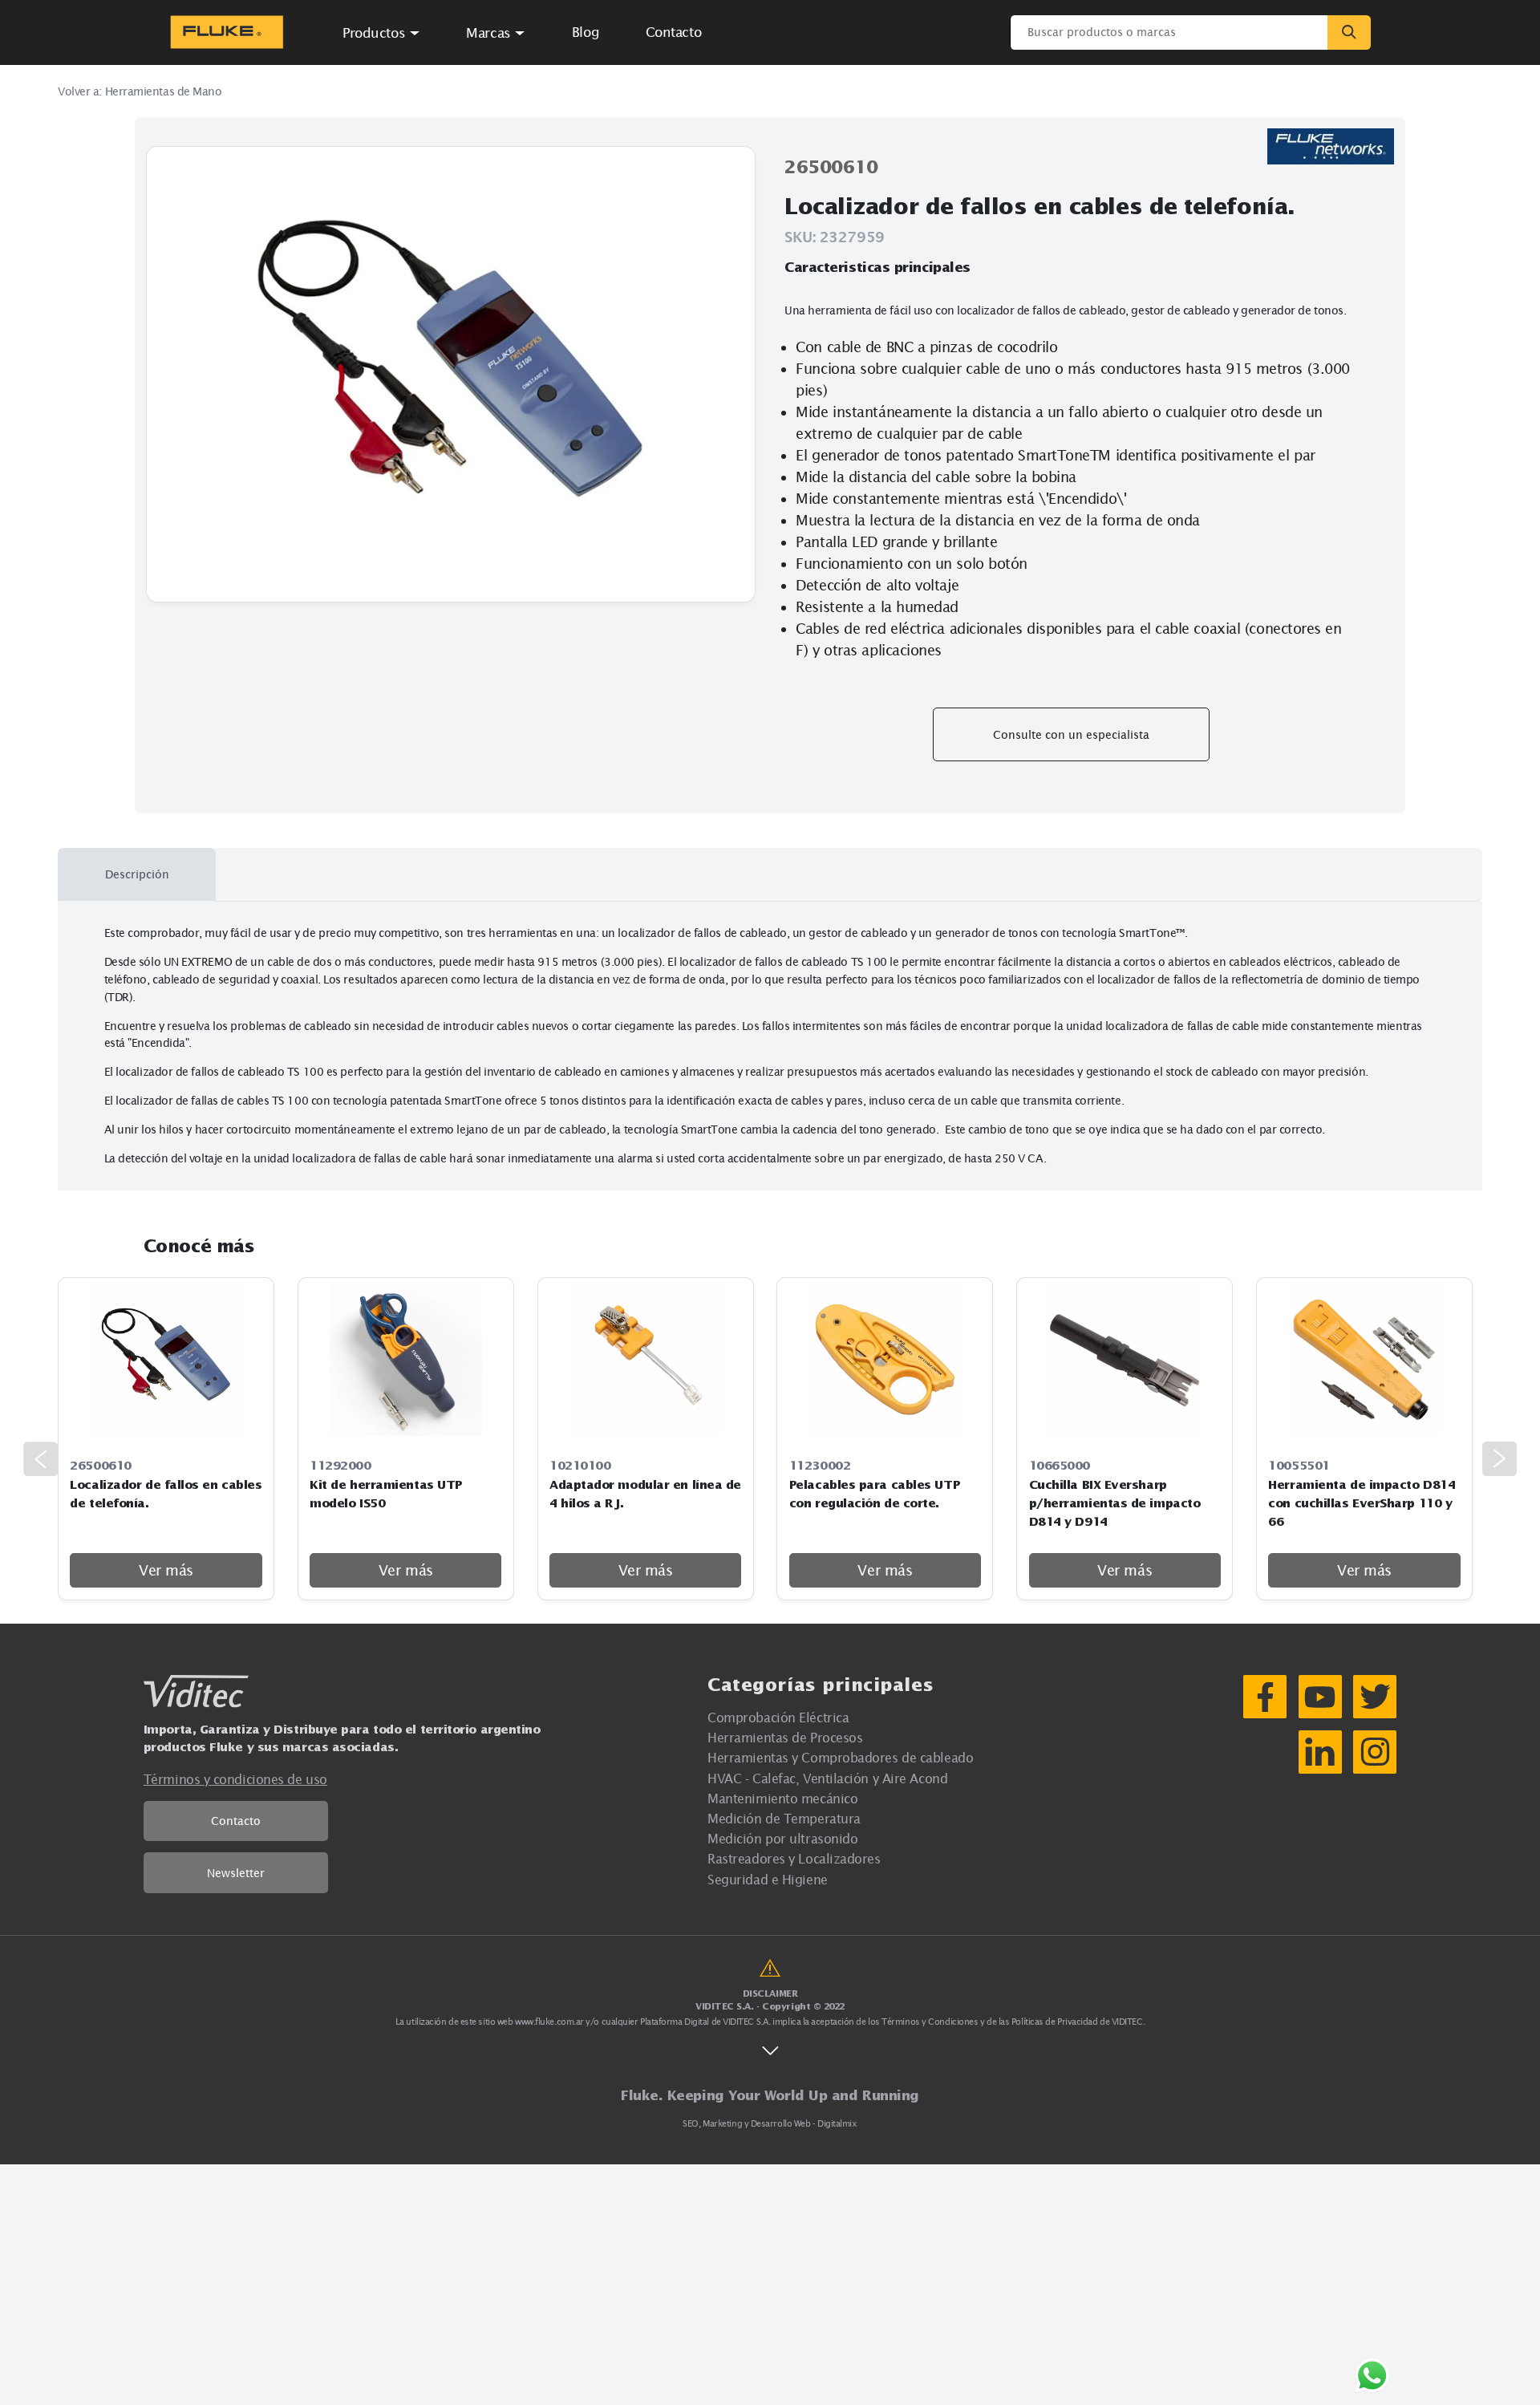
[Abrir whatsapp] (1372, 2376)
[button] (382, 32)
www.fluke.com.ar (549, 2022)
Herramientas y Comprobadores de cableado (840, 1757)
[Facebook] (1265, 1697)
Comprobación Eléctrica (778, 1717)
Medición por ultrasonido (782, 1838)
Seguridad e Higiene (767, 1879)
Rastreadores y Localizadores (794, 1858)
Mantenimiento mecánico (782, 1798)
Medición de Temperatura (784, 1818)
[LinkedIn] (1320, 1752)
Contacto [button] (673, 32)
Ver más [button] (166, 1570)
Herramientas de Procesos (785, 1737)
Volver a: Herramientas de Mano (140, 91)
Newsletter (236, 1873)
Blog (586, 32)
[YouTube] (1320, 1697)
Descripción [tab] (137, 874)
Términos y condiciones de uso (235, 1779)
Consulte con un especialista (1071, 734)
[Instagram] (1375, 1752)
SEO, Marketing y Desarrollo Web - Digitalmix (770, 2123)
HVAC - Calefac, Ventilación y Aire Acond (827, 1778)
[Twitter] (1375, 1697)
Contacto (236, 1821)
